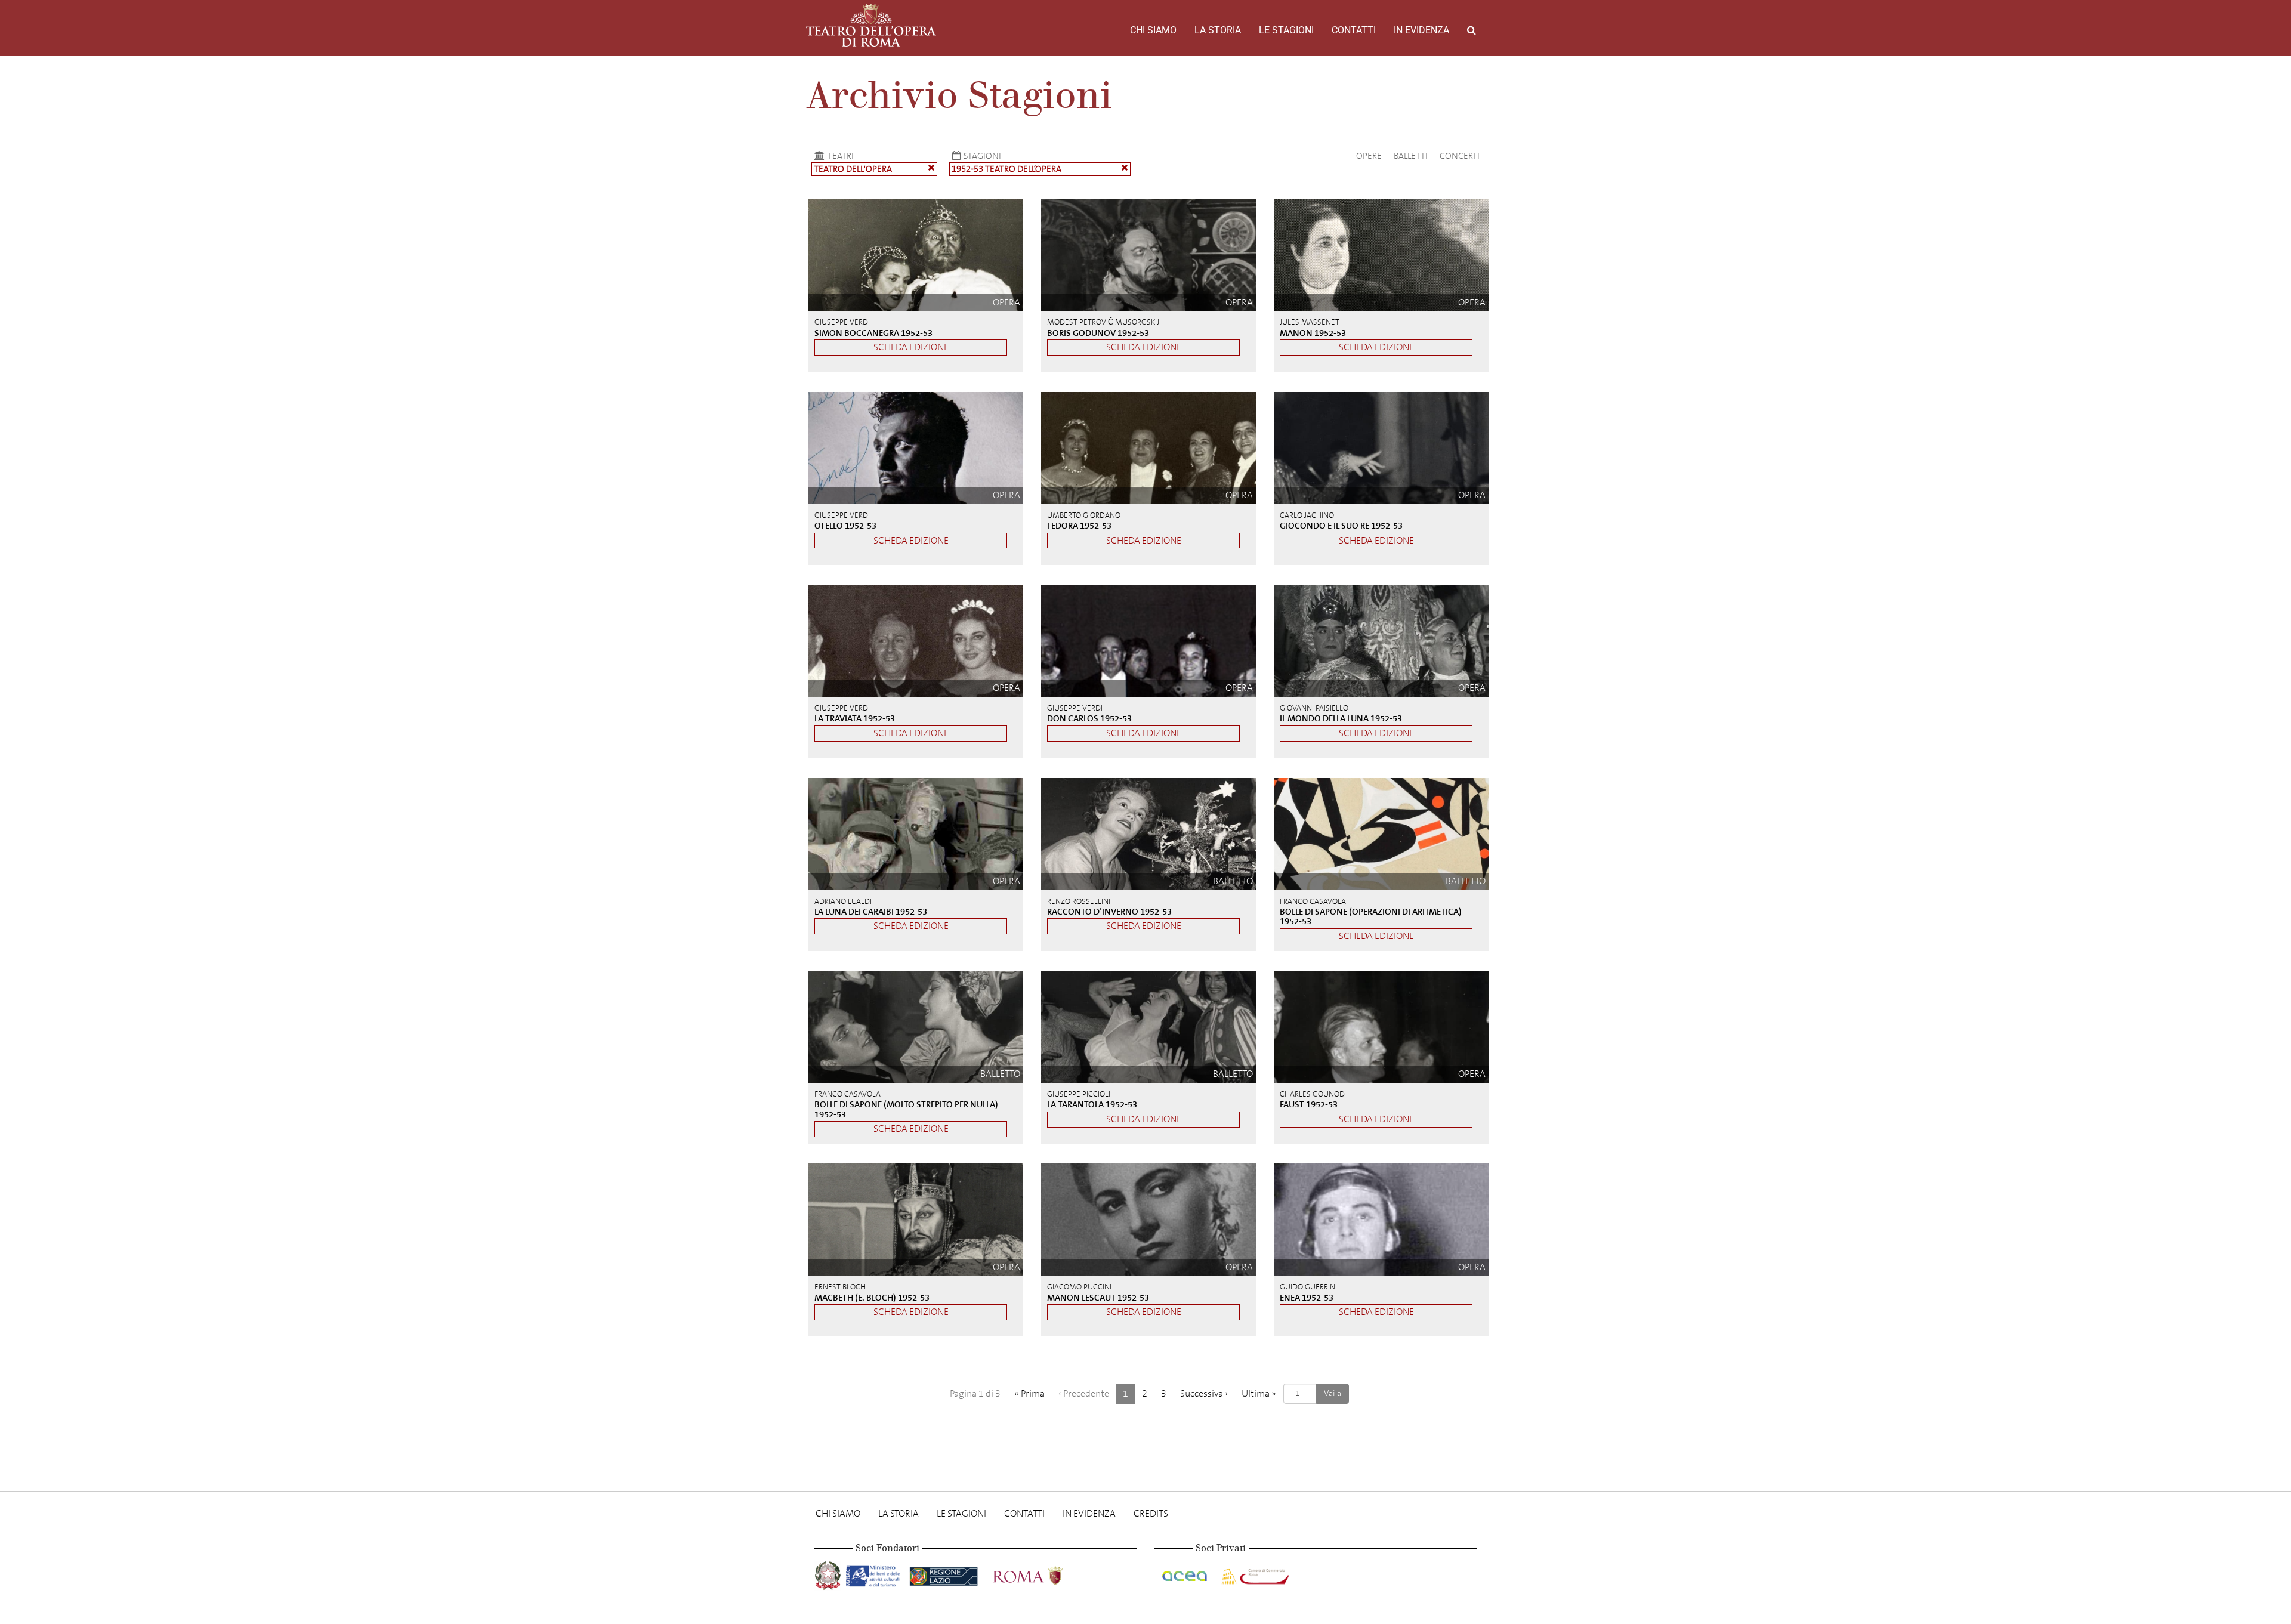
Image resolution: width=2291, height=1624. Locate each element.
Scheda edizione (911, 347)
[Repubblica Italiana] (829, 1574)
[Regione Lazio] (945, 1574)
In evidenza (1421, 30)
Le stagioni (1286, 30)
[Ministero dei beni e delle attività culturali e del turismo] (875, 1574)
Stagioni (982, 156)
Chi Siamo (1153, 30)
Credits (1151, 1513)
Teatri (841, 156)
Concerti (1460, 156)
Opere (1369, 156)
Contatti (1354, 30)
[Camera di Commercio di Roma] (1254, 1574)
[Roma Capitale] (1043, 1574)
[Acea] (1185, 1574)
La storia (1218, 30)
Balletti (1411, 156)
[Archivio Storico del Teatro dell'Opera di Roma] (871, 25)
